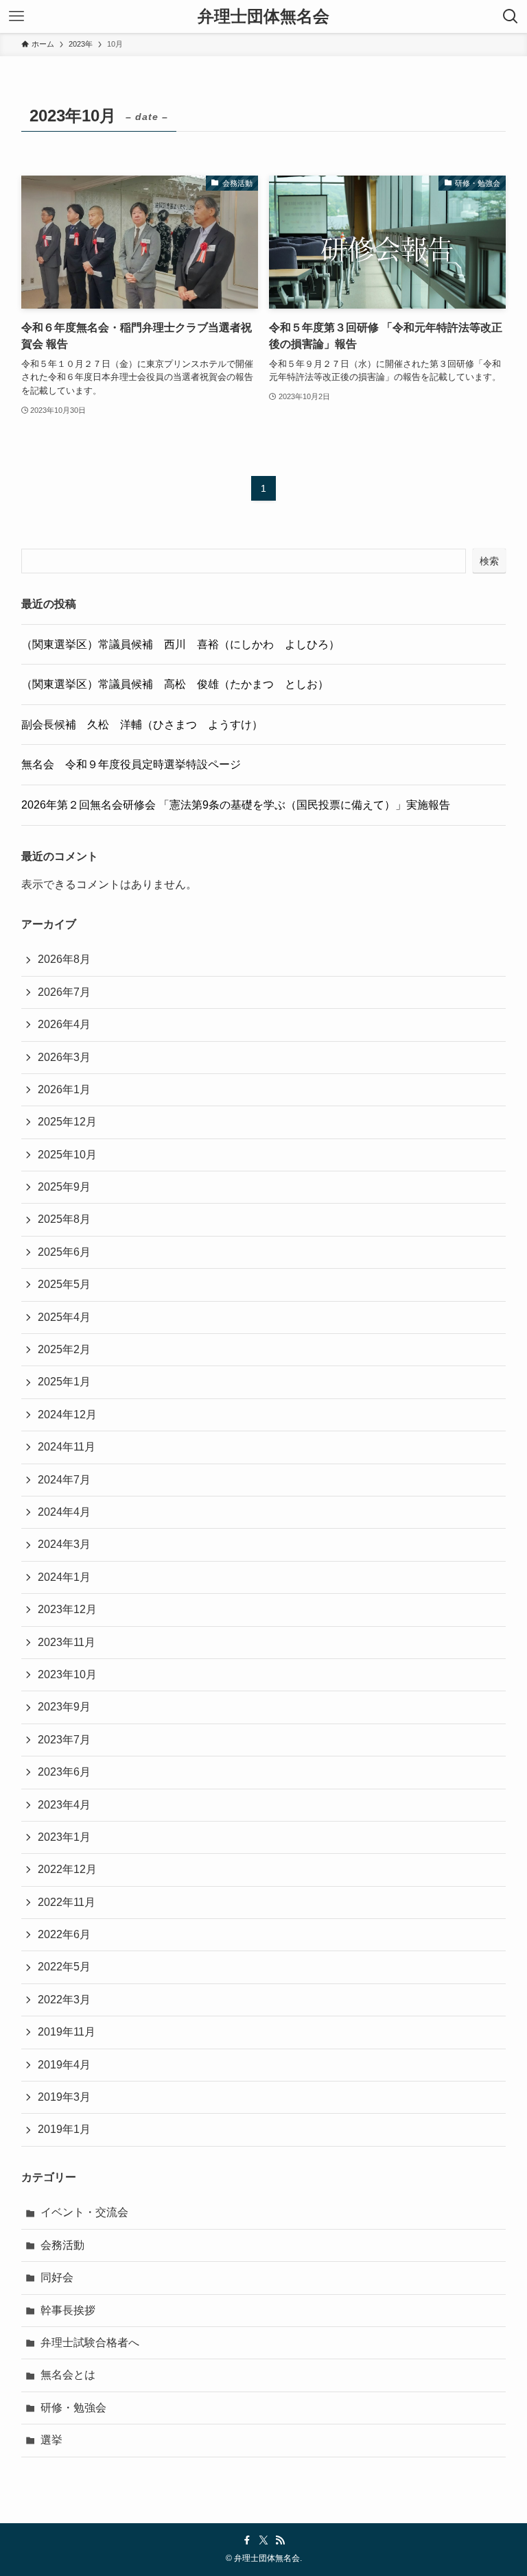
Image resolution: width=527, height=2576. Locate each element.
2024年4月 (64, 1512)
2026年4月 (64, 1024)
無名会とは (68, 2375)
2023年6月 (64, 1772)
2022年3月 (64, 2000)
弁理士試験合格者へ (90, 2342)
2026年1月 (64, 1089)
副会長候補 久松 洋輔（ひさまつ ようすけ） (142, 725)
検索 (489, 561)
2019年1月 (64, 2129)
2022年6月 (64, 1934)
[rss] (280, 2540)
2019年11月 (67, 2032)
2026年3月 (64, 1057)
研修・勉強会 (73, 2408)
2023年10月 (67, 1674)
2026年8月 (64, 959)
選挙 (51, 2440)
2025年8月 (64, 1219)
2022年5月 (64, 1967)
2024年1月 (64, 1577)
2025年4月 (64, 1317)
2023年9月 (64, 1707)
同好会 (57, 2277)
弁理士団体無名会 (263, 16)
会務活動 (62, 2245)
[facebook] (247, 2540)
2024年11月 (67, 1447)
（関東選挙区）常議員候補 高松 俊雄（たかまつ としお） (175, 684)
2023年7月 (64, 1740)
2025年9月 (64, 1187)
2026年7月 (64, 992)
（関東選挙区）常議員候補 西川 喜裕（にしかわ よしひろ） (180, 644)
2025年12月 (67, 1122)
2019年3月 (64, 2097)
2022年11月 (67, 1902)
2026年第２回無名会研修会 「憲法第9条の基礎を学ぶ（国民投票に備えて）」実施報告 (236, 805)
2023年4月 (64, 1805)
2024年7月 (64, 1480)
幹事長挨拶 (68, 2310)
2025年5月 (64, 1284)
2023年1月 (64, 1837)
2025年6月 (64, 1252)
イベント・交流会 (84, 2212)
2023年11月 (67, 1642)
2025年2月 (64, 1349)
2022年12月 (67, 1869)
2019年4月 (64, 2065)
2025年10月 (67, 1155)
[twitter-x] (263, 2540)
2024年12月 (67, 1415)
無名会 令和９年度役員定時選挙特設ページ (131, 764)
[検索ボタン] (511, 16)
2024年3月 (64, 1544)
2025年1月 (64, 1382)
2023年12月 (67, 1609)
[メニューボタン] (16, 16)
